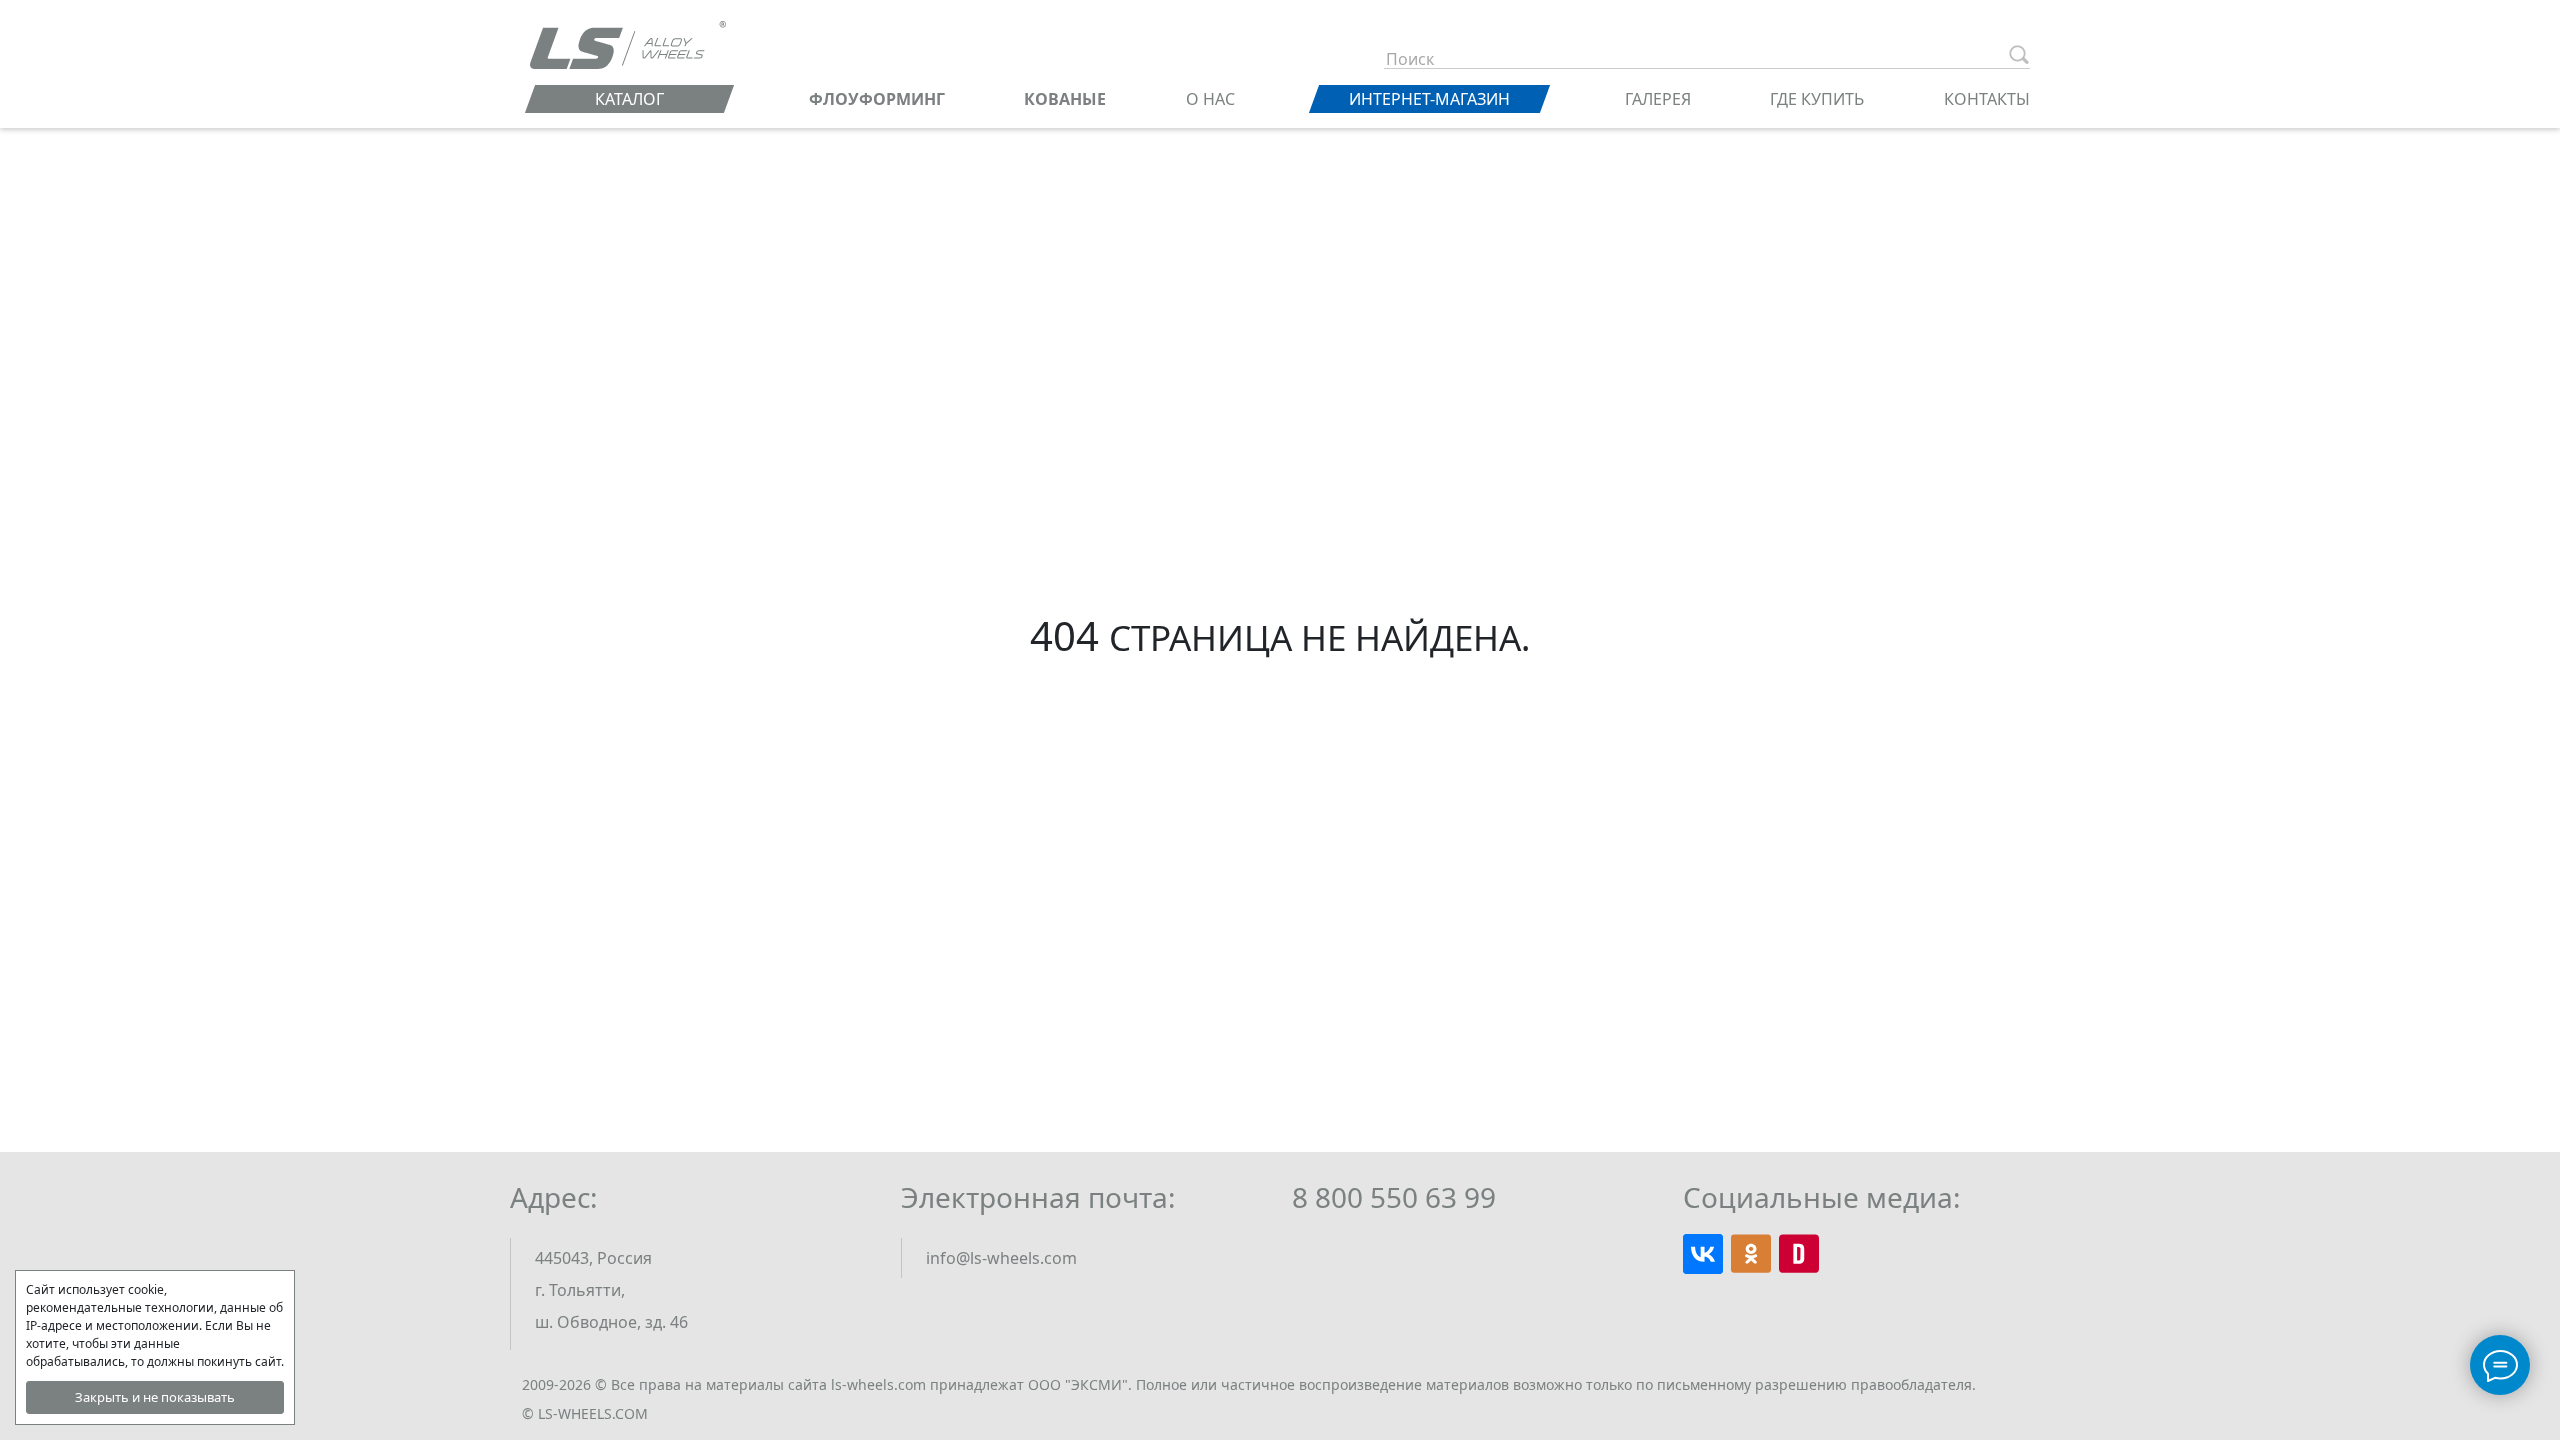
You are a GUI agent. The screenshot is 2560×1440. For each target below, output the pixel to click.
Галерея (1658, 99)
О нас (1210, 99)
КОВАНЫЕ (1065, 99)
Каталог (629, 99)
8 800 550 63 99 (1394, 1197)
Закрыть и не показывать (155, 1397)
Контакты (1987, 99)
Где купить (1817, 99)
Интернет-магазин (1429, 99)
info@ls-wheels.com (1001, 1258)
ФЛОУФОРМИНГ (877, 99)
